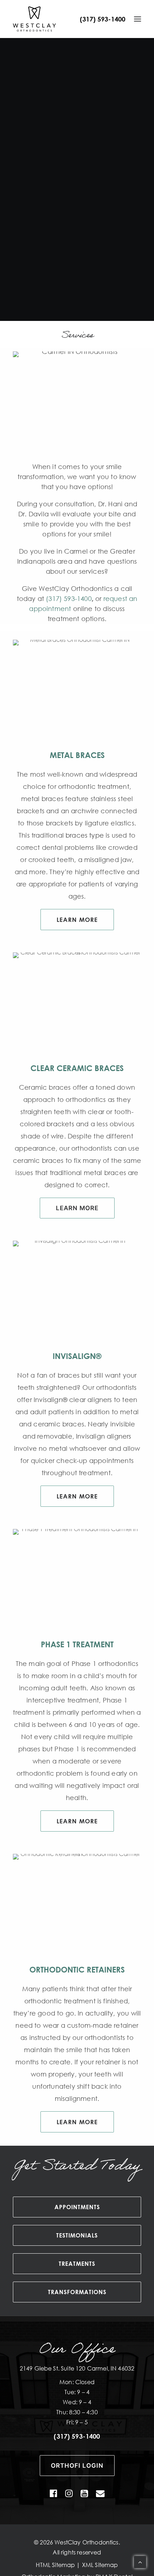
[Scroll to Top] (140, 2562)
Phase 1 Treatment (77, 1644)
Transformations (77, 2292)
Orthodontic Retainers (77, 1969)
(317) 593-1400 (103, 19)
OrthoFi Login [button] (77, 2466)
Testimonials (77, 2235)
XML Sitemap (100, 2565)
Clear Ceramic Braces (77, 1068)
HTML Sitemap (55, 2565)
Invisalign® (77, 1356)
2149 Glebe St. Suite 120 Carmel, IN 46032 (77, 2368)
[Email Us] (100, 2495)
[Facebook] (54, 2495)
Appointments (77, 2207)
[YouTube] (84, 2495)
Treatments (77, 2264)
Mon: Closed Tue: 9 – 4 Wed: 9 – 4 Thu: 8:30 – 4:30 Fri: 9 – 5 (77, 2402)
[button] (138, 19)
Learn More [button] (77, 920)
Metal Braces (77, 755)
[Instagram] (69, 2495)
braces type (85, 835)
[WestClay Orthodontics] (34, 19)
